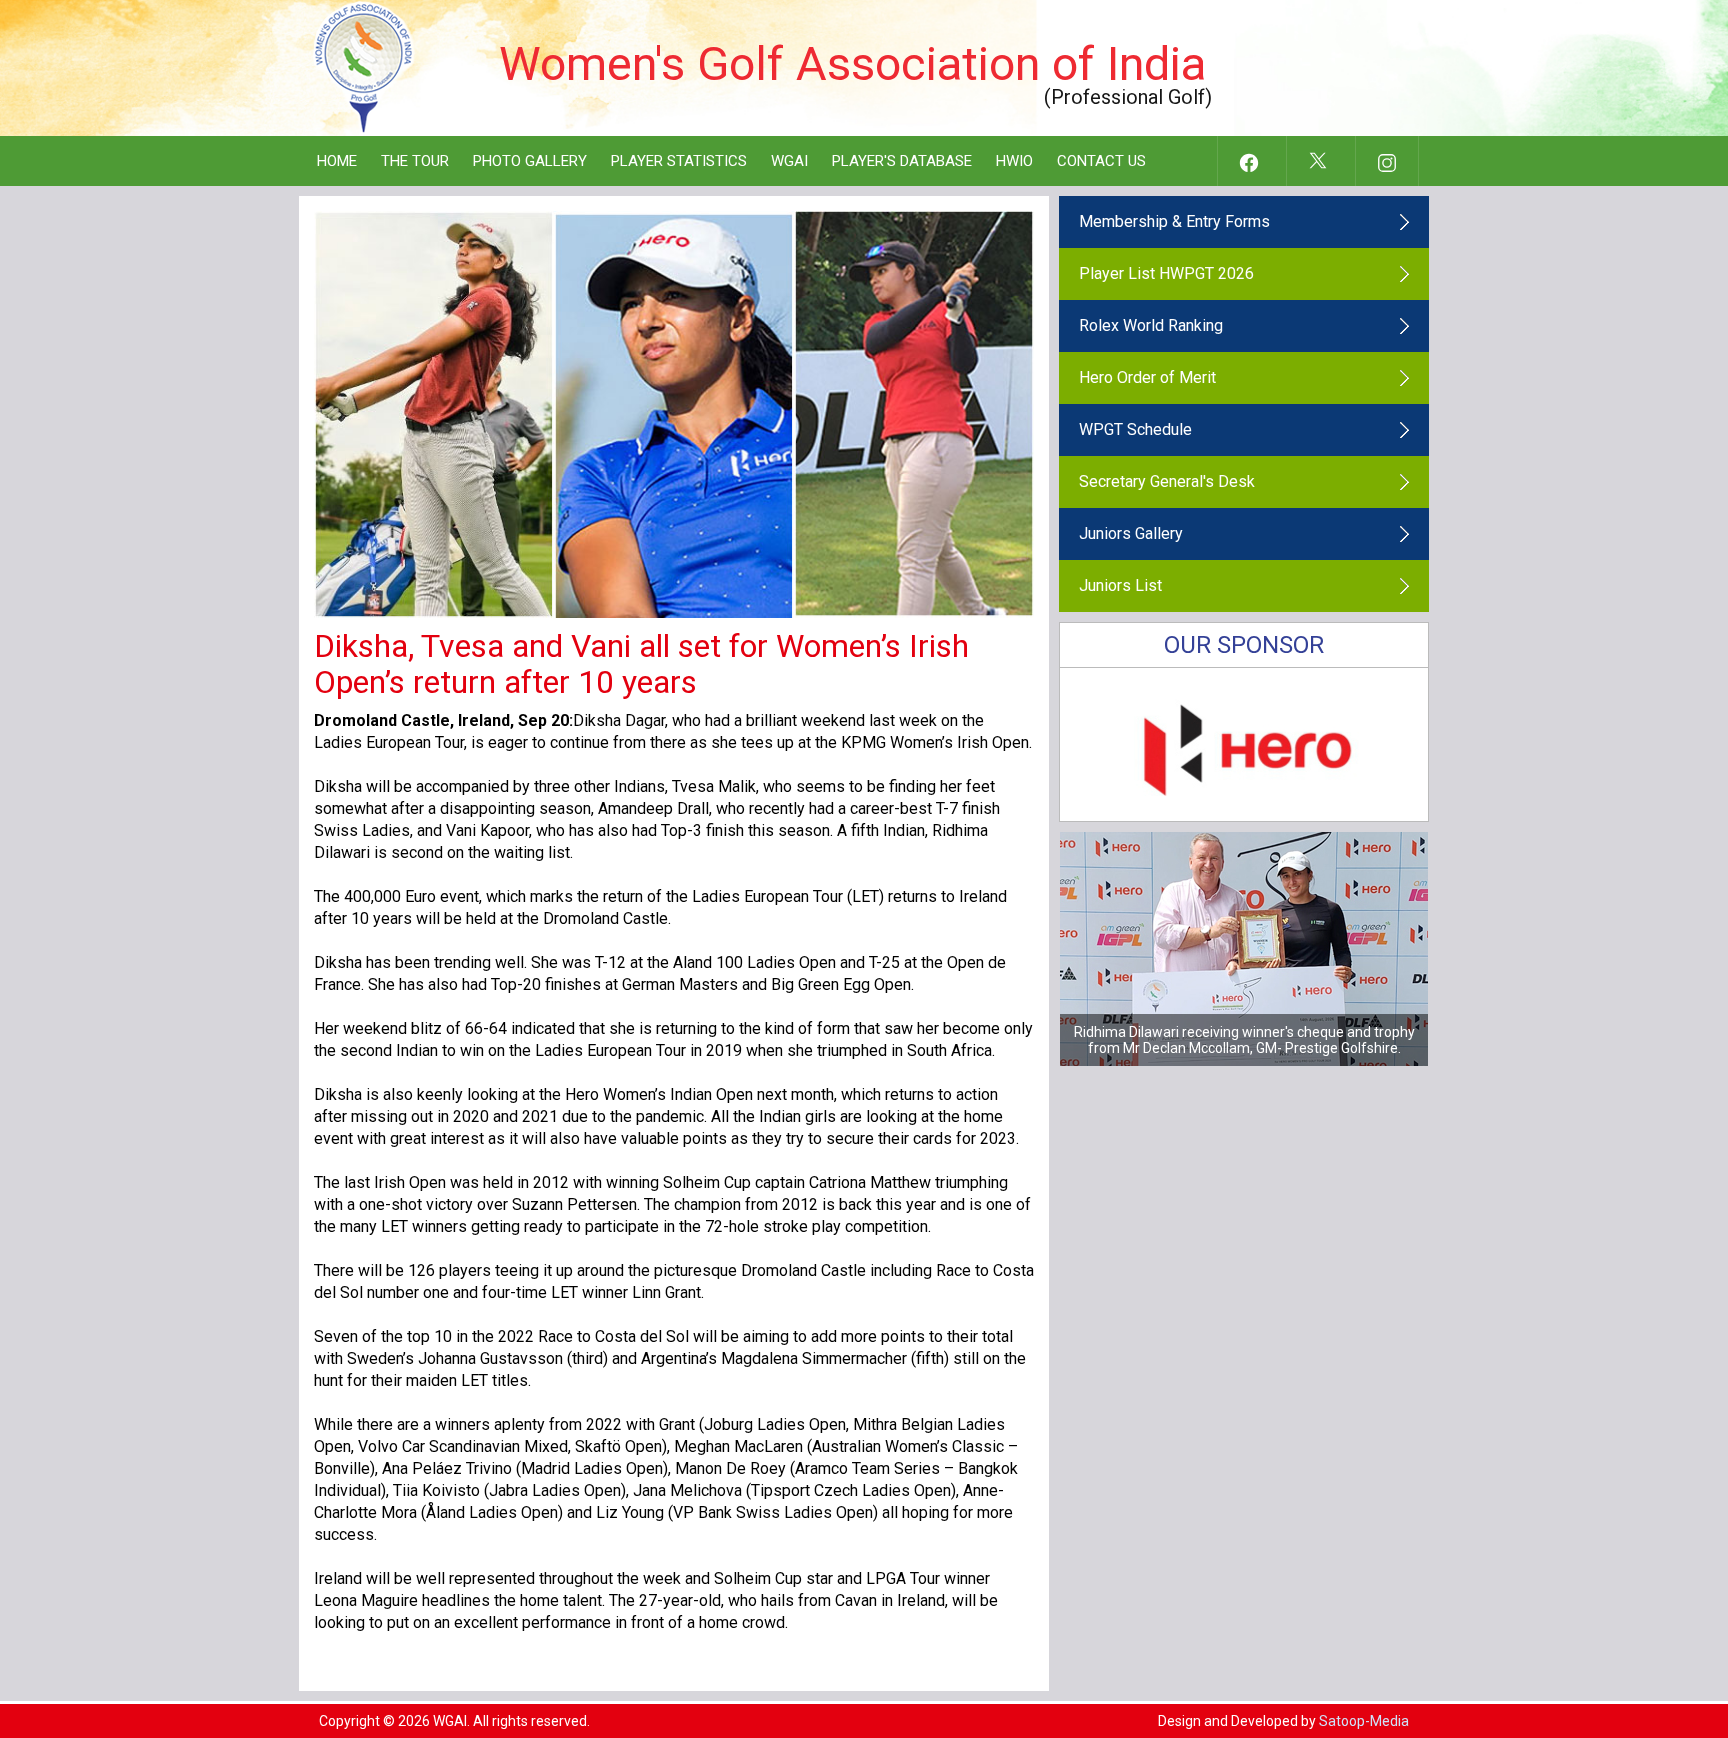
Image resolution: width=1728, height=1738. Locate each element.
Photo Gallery (530, 161)
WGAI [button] (789, 161)
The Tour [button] (415, 161)
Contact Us (1101, 161)
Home (337, 161)
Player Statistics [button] (679, 161)
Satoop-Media (1364, 1721)
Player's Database (902, 161)
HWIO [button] (1014, 161)
